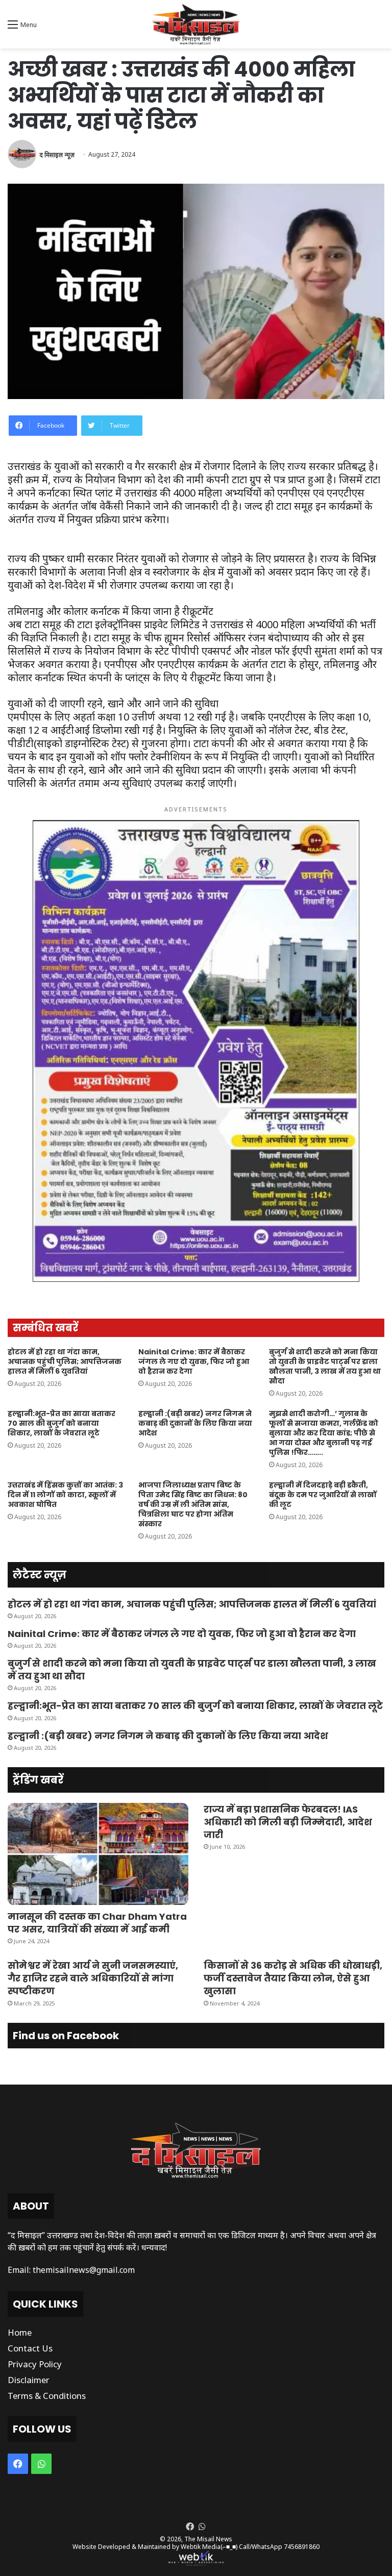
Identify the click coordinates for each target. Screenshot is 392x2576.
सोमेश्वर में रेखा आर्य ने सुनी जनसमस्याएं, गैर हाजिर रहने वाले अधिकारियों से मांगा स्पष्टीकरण (93, 1978)
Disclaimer (29, 2380)
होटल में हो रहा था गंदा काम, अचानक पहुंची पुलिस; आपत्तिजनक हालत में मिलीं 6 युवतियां (65, 1361)
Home (20, 2332)
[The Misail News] (196, 24)
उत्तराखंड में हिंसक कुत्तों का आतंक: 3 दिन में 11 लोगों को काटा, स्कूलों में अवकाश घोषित (65, 1495)
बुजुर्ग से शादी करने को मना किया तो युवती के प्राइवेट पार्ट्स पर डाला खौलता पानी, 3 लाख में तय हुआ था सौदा (325, 1366)
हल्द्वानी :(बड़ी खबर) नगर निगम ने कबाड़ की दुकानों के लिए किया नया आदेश (195, 1423)
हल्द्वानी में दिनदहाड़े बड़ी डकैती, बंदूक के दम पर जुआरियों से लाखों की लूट (323, 1495)
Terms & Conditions (47, 2396)
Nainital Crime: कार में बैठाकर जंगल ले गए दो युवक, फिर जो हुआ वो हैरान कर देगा (194, 1361)
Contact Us (30, 2348)
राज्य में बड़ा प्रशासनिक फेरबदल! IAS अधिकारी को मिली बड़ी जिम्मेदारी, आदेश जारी (288, 1822)
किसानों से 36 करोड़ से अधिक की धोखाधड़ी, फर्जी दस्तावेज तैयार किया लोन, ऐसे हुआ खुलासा (293, 1978)
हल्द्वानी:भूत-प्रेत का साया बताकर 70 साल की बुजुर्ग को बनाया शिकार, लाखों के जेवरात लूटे (62, 1423)
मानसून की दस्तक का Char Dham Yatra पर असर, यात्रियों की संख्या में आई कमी (97, 1923)
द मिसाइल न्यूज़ (57, 154)
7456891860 (302, 2547)
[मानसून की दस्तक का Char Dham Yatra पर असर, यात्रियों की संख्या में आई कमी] (98, 1854)
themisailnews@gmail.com (84, 2270)
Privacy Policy (35, 2364)
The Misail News (208, 2539)
